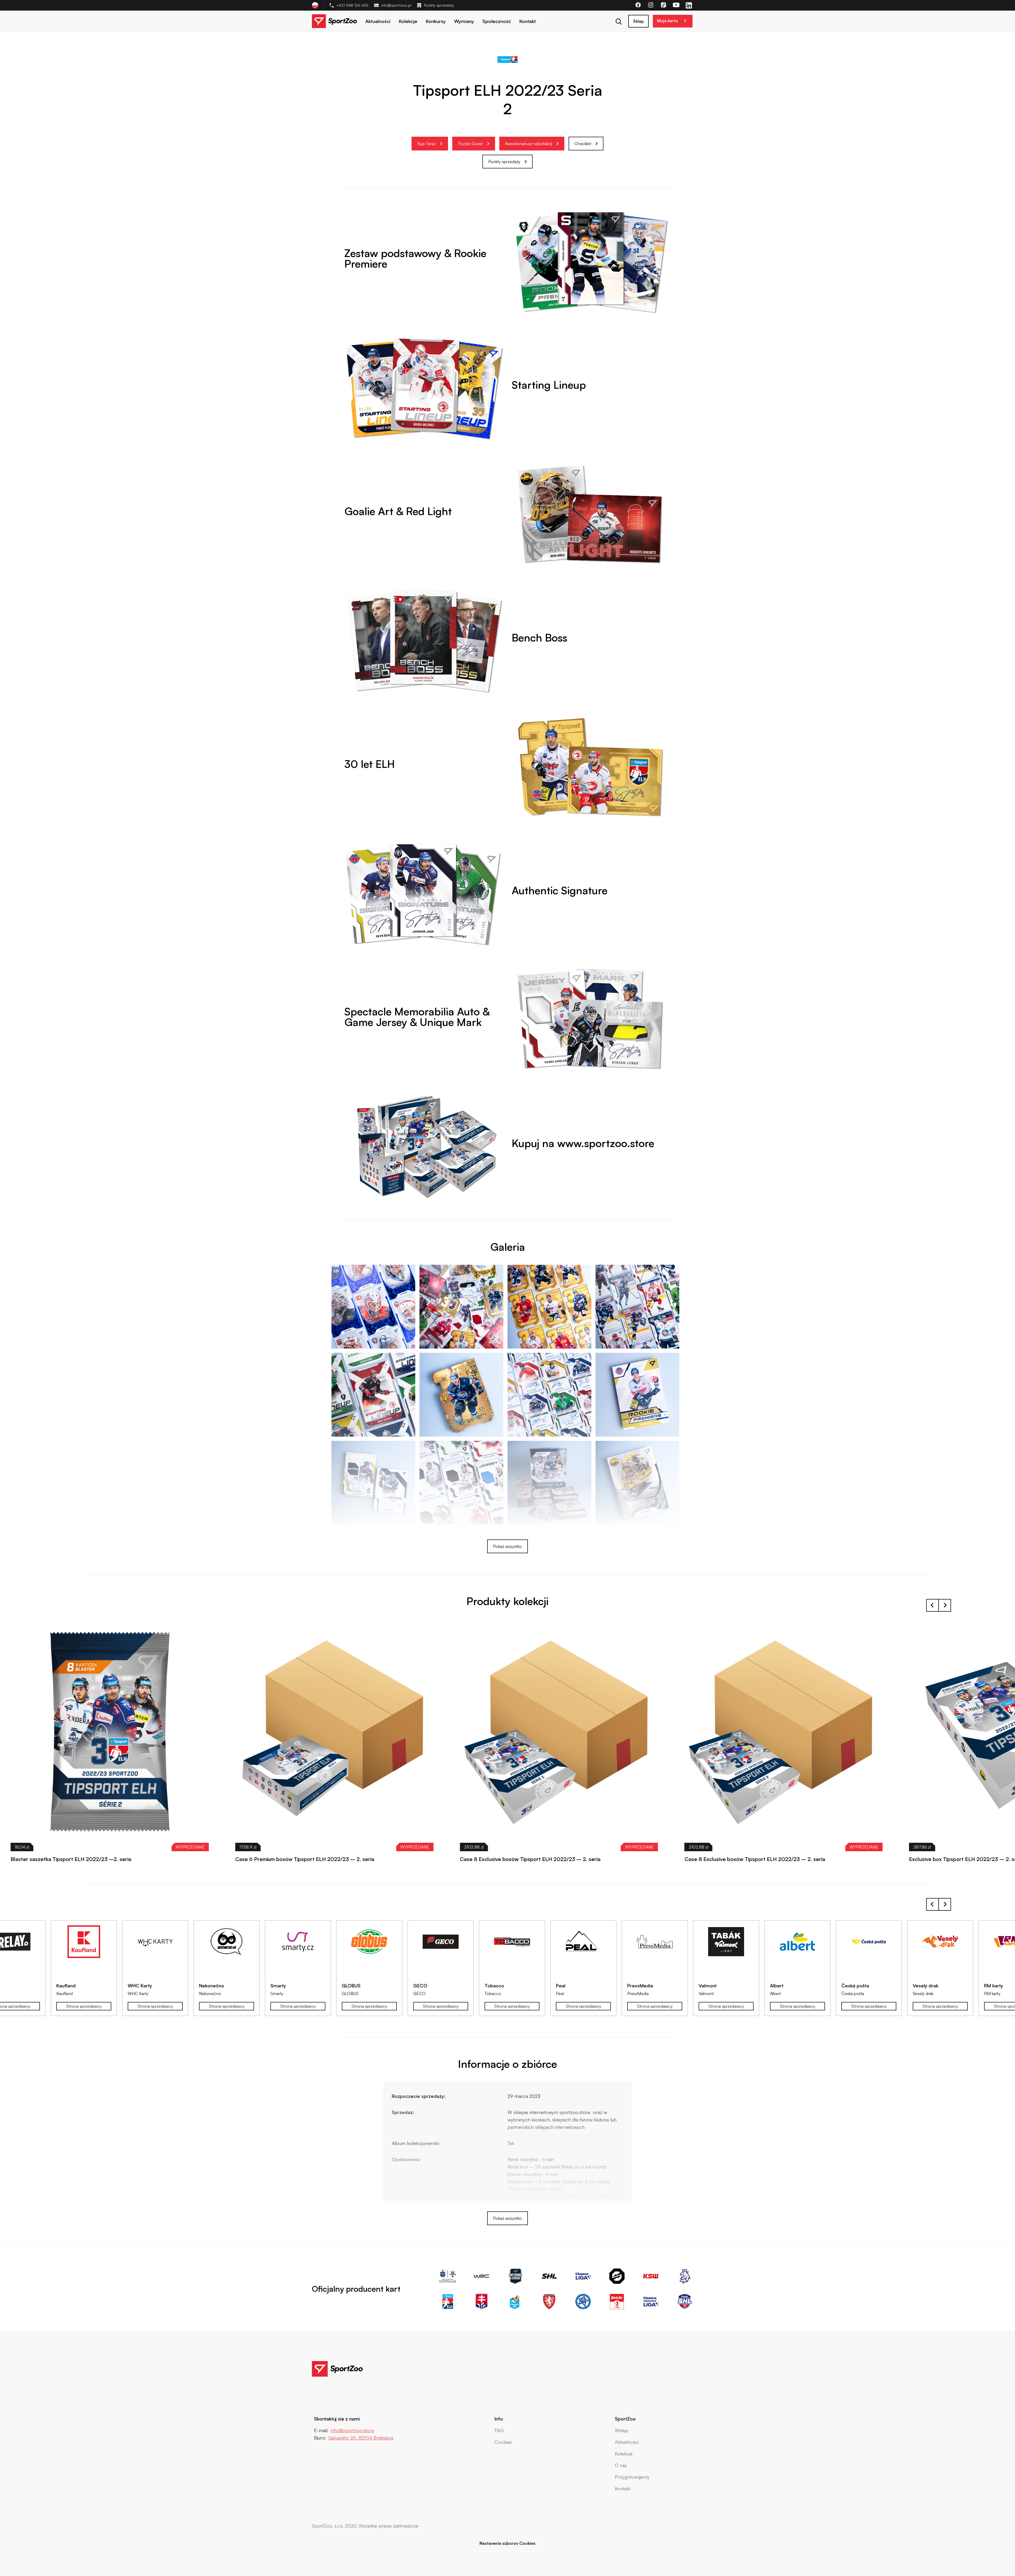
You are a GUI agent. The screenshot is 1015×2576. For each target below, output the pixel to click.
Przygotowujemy (632, 2477)
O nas (621, 2465)
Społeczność (497, 21)
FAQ (499, 2430)
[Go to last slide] (933, 1605)
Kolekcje (408, 21)
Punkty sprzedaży (439, 5)
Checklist (583, 144)
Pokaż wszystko (508, 1546)
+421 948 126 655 (352, 5)
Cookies (503, 2442)
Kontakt (528, 21)
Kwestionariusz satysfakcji (529, 144)
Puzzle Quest (470, 144)
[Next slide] (945, 1605)
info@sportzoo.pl (396, 5)
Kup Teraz (427, 144)
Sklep (638, 21)
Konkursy (436, 21)
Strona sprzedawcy (84, 2006)
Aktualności (378, 21)
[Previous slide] (933, 1904)
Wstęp (622, 2430)
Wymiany (464, 21)
